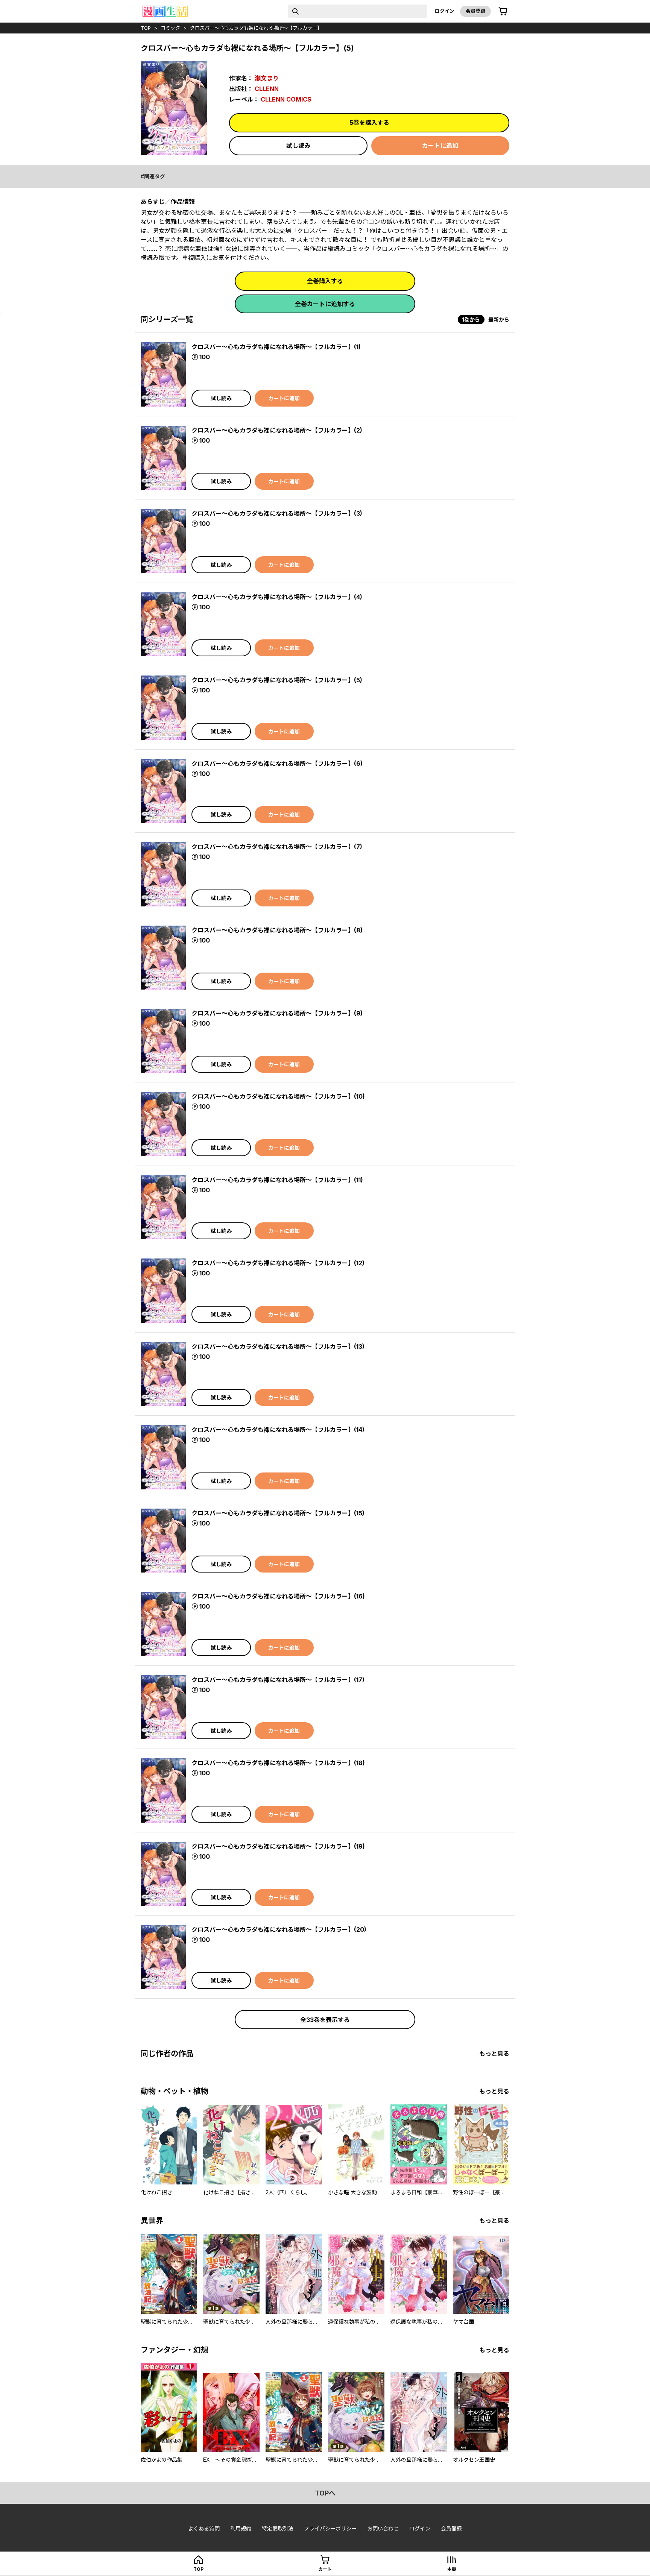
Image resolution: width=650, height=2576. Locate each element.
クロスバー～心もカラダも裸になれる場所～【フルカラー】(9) (277, 1013)
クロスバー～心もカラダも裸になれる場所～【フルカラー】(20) (279, 1929)
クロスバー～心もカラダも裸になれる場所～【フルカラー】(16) (278, 1596)
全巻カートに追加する (325, 304)
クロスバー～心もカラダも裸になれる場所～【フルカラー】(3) (277, 513)
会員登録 (475, 11)
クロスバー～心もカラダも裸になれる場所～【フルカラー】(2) (277, 430)
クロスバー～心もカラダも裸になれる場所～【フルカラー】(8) (277, 930)
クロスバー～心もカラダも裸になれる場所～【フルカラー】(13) (278, 1346)
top (146, 28)
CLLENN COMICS (286, 99)
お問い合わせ (383, 2528)
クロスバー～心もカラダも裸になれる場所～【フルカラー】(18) (278, 1763)
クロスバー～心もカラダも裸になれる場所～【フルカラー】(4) (277, 597)
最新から (499, 320)
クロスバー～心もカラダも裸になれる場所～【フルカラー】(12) (278, 1263)
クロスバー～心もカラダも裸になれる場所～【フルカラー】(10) (278, 1096)
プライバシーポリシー (330, 2528)
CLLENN (267, 89)
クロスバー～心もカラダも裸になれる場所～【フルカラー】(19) (278, 1846)
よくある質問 (204, 2528)
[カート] (503, 11)
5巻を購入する (369, 123)
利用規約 (241, 2528)
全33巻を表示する (325, 2020)
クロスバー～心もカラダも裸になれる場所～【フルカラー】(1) (276, 347)
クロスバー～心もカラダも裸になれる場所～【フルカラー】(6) (277, 764)
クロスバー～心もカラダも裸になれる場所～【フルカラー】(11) (277, 1180)
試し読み (298, 146)
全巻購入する (325, 281)
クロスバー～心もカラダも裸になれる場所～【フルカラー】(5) (277, 680)
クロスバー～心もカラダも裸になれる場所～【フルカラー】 (256, 28)
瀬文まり (267, 78)
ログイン (445, 11)
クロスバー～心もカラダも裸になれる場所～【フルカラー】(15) (278, 1513)
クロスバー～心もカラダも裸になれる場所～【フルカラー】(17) (278, 1680)
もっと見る (494, 2054)
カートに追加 (440, 146)
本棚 (452, 2569)
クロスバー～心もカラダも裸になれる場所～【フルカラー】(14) (278, 1430)
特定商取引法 (278, 2528)
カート (325, 2569)
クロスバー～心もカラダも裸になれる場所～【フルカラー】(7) (277, 847)
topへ (325, 2493)
